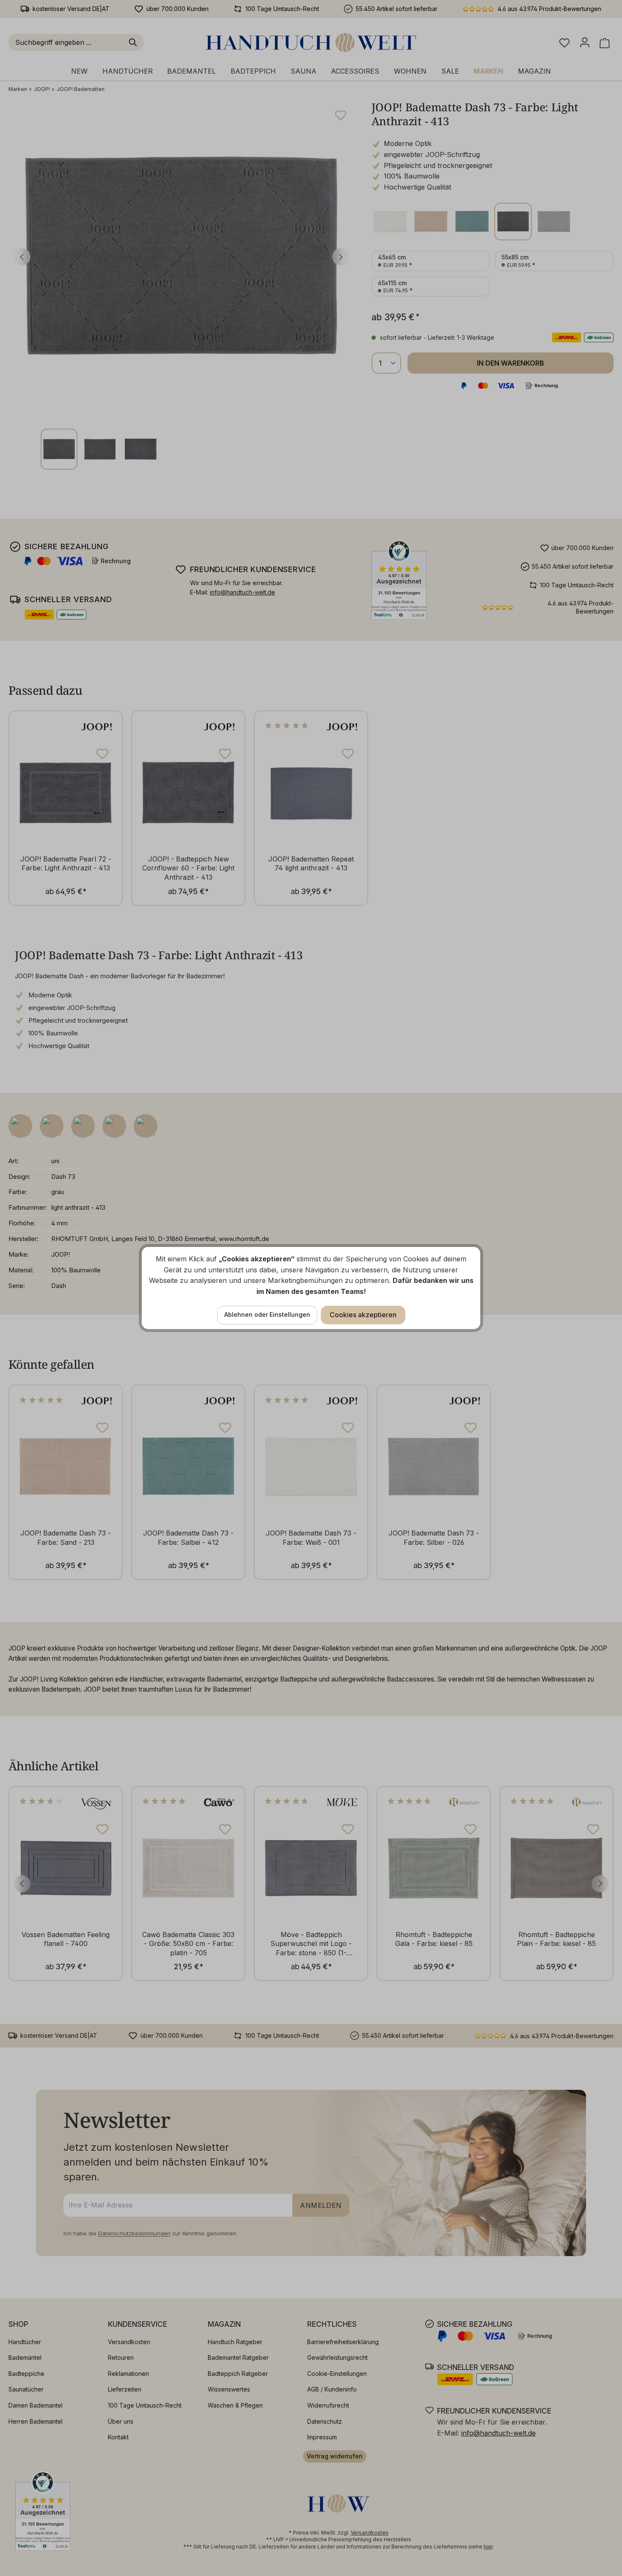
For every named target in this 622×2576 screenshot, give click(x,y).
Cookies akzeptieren (363, 1315)
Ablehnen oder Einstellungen (267, 1314)
